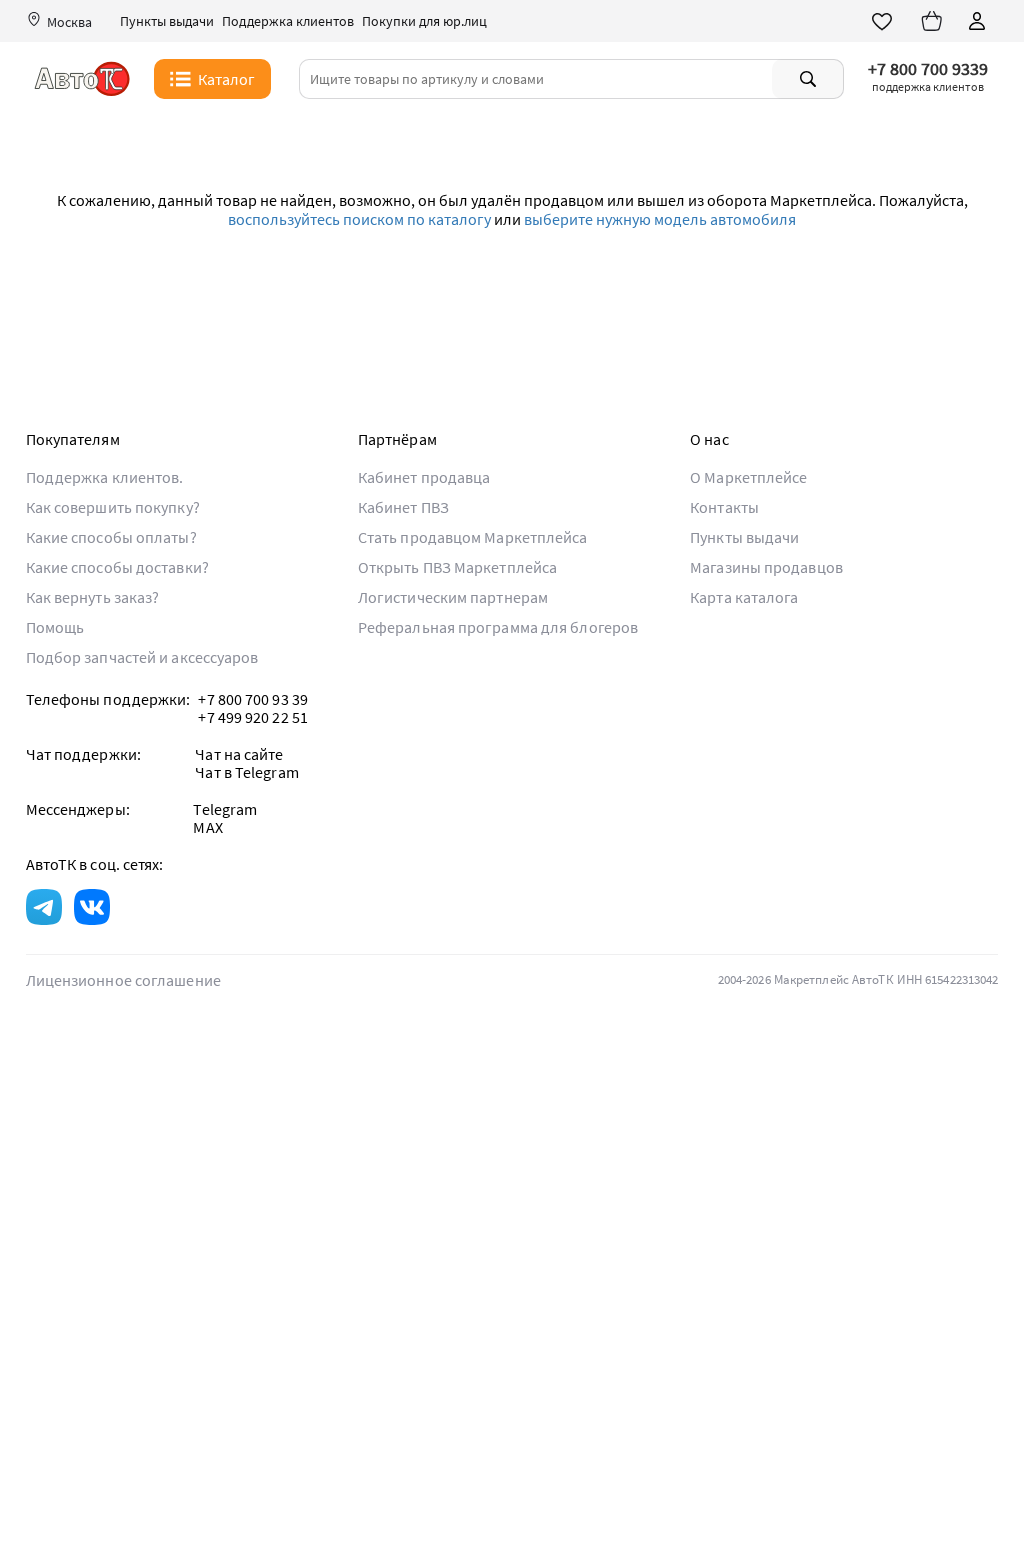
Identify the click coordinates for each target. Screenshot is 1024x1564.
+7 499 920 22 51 (253, 717)
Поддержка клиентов (288, 21)
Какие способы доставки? (117, 567)
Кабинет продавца (424, 477)
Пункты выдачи (167, 21)
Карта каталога (744, 597)
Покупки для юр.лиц (424, 21)
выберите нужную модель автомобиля (660, 219)
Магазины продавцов (766, 567)
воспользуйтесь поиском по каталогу (359, 219)
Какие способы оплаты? (111, 537)
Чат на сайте (239, 754)
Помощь (55, 627)
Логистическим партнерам (453, 597)
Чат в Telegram (246, 772)
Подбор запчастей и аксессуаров (142, 657)
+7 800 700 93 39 (253, 699)
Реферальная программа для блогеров (498, 627)
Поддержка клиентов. (105, 477)
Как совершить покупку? (113, 507)
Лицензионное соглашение (123, 980)
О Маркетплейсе (748, 477)
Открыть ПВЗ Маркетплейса (457, 567)
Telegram (225, 809)
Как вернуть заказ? (93, 597)
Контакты (724, 507)
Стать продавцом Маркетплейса (473, 537)
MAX (207, 827)
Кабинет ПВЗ (403, 507)
